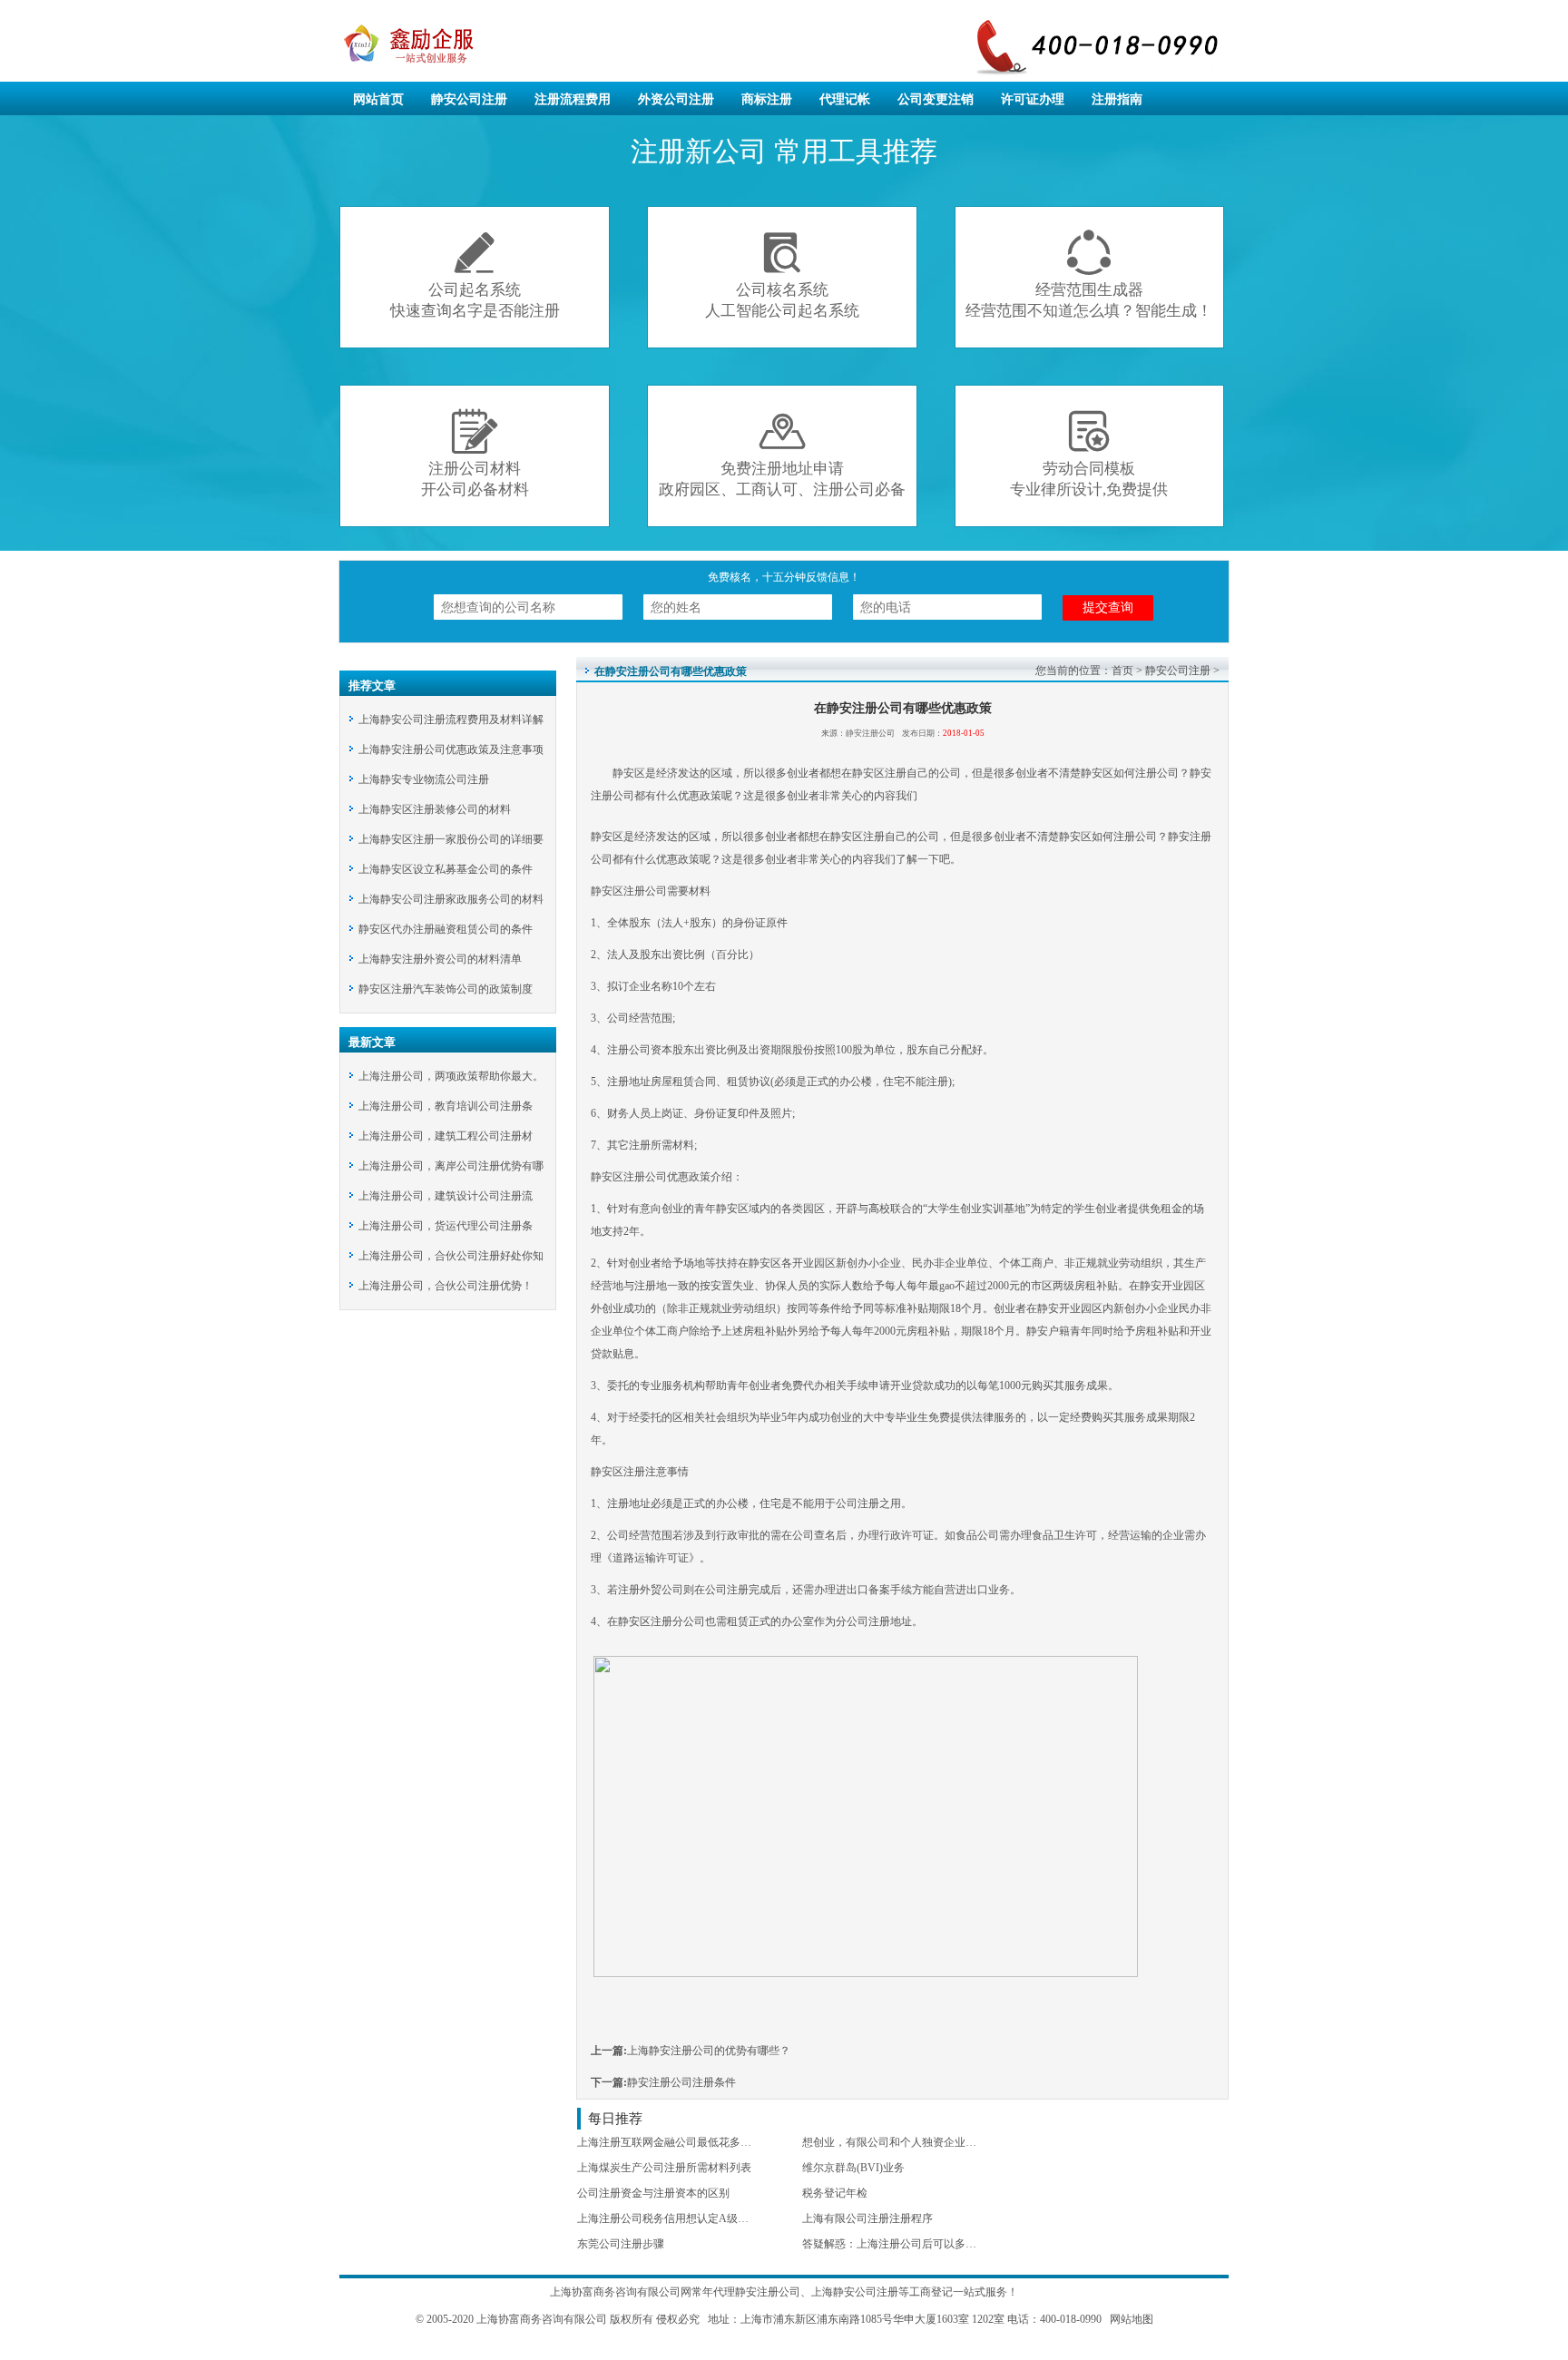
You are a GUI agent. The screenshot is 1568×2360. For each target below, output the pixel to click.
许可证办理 (1033, 99)
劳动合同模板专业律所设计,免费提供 (1089, 453)
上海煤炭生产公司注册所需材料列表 (664, 2168)
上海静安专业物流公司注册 (424, 779)
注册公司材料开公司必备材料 (475, 453)
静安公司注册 (469, 99)
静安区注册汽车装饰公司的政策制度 (446, 989)
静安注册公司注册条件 (681, 2082)
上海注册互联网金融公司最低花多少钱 (670, 2142)
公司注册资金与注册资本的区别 (653, 2193)
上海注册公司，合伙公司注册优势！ (446, 1286)
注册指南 (1117, 99)
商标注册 (767, 99)
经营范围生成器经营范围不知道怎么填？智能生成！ (1089, 274)
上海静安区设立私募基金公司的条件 (446, 869)
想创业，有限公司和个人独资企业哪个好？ (906, 2142)
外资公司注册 (676, 99)
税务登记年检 (835, 2193)
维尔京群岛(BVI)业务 (853, 2168)
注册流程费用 (573, 99)
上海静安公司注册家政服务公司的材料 (451, 899)
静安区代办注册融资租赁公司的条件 (446, 929)
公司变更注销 (936, 99)
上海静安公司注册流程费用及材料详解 (451, 720)
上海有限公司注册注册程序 (867, 2218)
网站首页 (378, 99)
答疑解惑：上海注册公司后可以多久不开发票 (911, 2244)
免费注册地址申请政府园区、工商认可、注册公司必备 (782, 453)
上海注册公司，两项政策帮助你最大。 (451, 1076)
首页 (1122, 671)
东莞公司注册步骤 (621, 2244)
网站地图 (1132, 2319)
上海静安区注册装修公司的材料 (435, 809)
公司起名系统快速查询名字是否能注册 (475, 274)
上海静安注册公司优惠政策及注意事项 (451, 749)
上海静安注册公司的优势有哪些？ (709, 2051)
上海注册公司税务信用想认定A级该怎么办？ (685, 2218)
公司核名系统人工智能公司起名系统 (782, 274)
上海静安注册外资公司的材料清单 (440, 959)
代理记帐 (845, 99)
